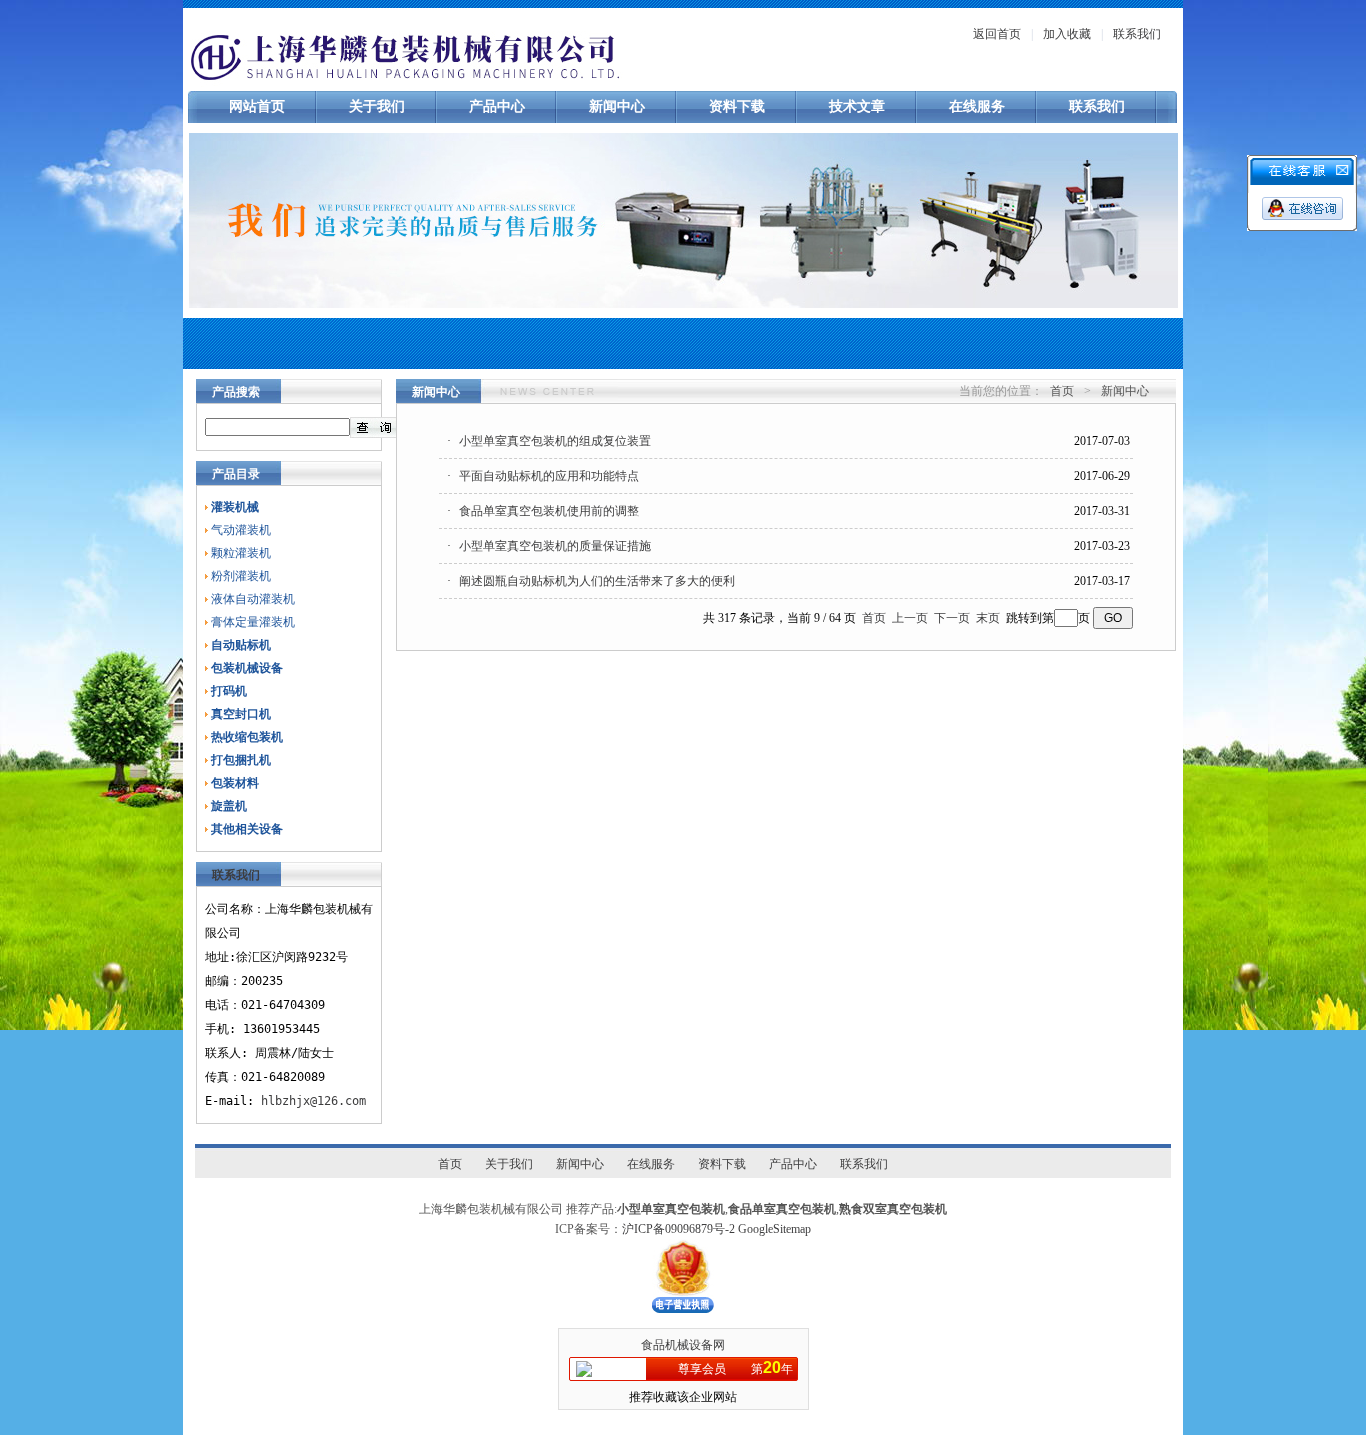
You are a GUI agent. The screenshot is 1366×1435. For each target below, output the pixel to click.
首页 (1062, 391)
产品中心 (497, 106)
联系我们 (1137, 34)
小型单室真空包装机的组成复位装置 (555, 441)
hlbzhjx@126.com (313, 1101)
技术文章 (857, 106)
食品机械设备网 (683, 1345)
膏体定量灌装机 (253, 622)
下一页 (952, 618)
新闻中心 (617, 106)
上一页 (910, 618)
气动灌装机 (241, 530)
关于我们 (377, 106)
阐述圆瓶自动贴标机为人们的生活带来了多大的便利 (597, 581)
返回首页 (997, 34)
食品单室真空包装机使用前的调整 (549, 511)
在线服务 (977, 106)
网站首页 (257, 106)
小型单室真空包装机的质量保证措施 (555, 546)
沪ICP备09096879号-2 (678, 1229)
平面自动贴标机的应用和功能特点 (549, 476)
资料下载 (737, 106)
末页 (988, 618)
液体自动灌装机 (253, 599)
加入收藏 (1067, 34)
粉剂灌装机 (241, 576)
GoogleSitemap (774, 1229)
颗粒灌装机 (241, 553)
